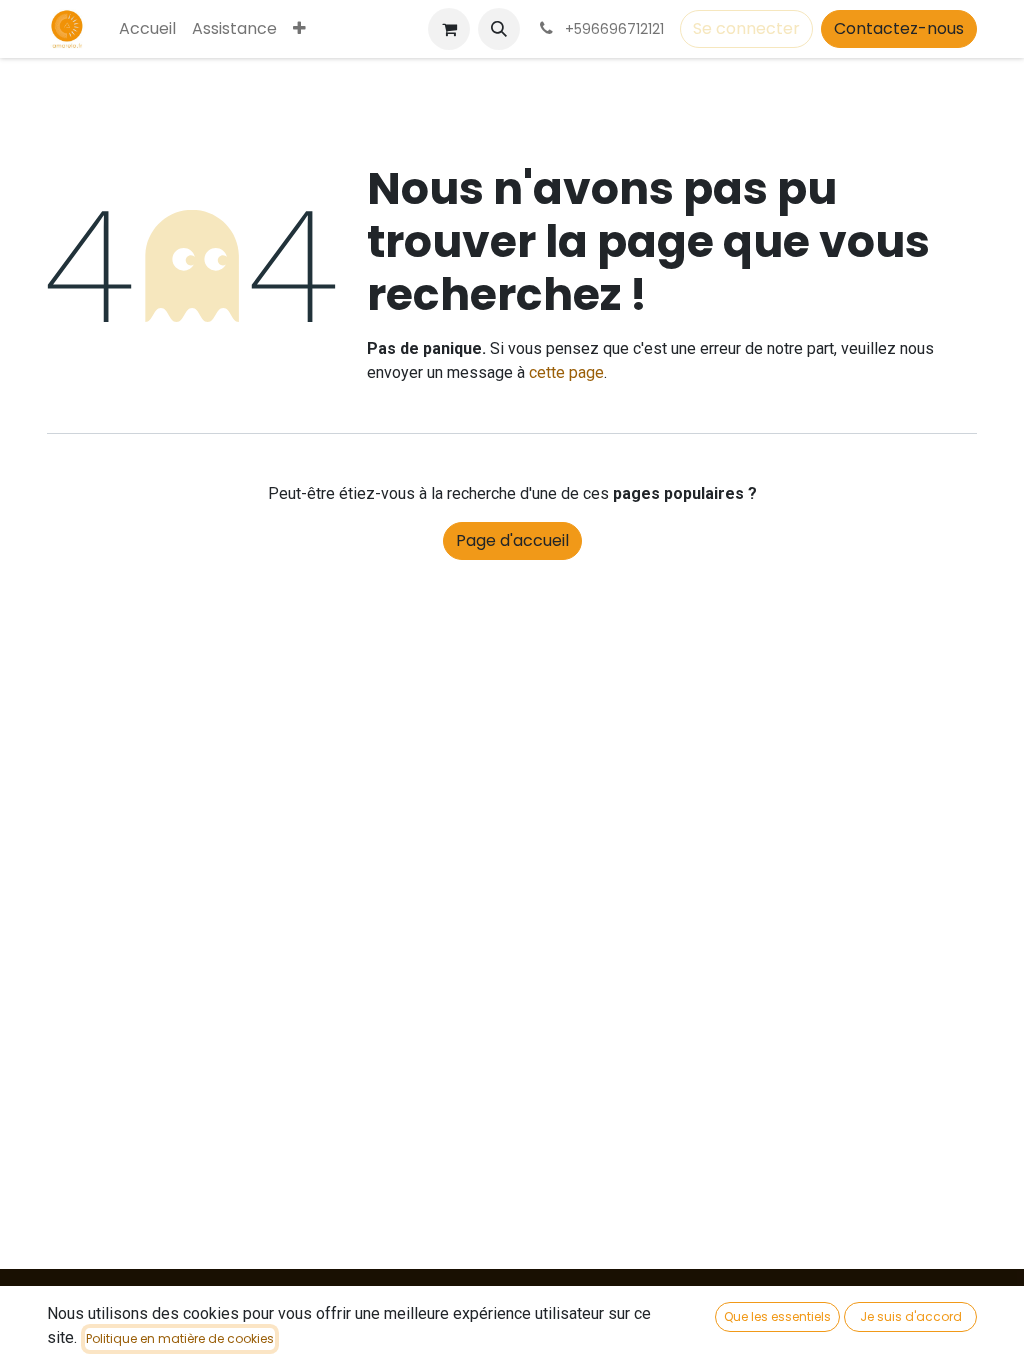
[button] (499, 29)
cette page (566, 372)
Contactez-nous (899, 28)
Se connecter (746, 28)
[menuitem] (147, 29)
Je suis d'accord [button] (911, 1316)
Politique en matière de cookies (180, 1338)
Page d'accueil (512, 540)
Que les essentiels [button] (777, 1316)
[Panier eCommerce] (449, 29)
